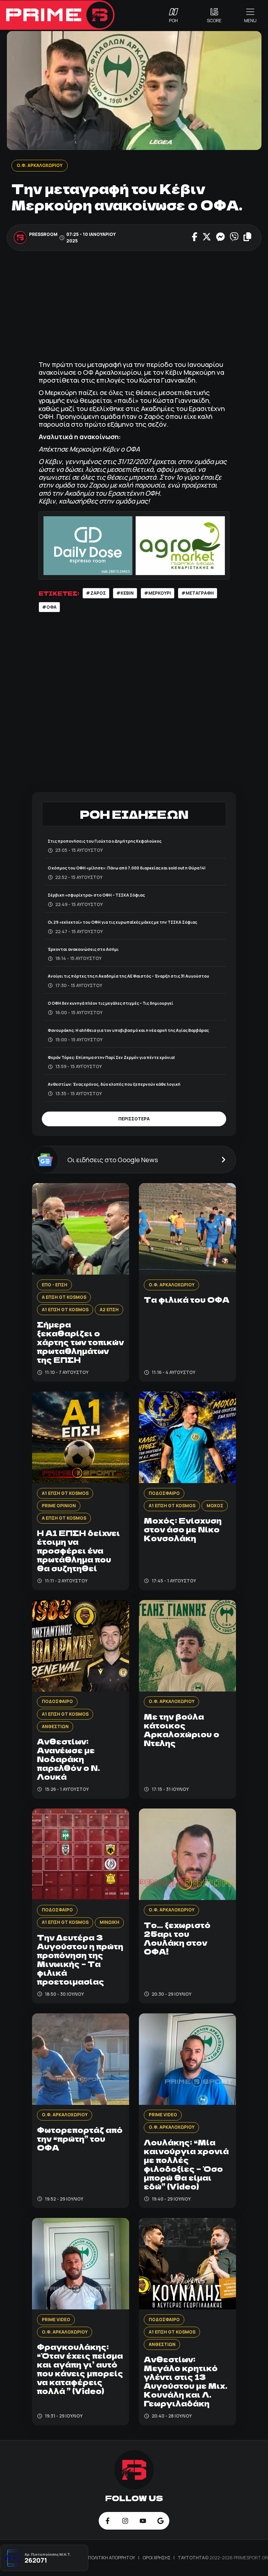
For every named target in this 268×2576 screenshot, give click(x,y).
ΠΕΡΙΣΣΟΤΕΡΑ (134, 1119)
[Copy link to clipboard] (247, 238)
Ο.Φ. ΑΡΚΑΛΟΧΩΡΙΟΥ (39, 165)
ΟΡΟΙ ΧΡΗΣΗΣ (157, 2558)
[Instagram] (125, 2521)
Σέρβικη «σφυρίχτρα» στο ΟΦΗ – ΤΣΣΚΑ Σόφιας (96, 895)
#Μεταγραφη (198, 593)
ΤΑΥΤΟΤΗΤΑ (191, 2558)
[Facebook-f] (108, 2521)
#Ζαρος (96, 593)
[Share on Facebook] (195, 238)
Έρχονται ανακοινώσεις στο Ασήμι (83, 949)
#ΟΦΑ (49, 607)
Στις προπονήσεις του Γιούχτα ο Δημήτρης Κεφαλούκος (105, 841)
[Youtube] (143, 2521)
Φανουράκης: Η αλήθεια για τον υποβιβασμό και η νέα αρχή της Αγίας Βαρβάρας (128, 1030)
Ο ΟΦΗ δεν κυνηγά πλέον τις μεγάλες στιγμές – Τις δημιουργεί (110, 1003)
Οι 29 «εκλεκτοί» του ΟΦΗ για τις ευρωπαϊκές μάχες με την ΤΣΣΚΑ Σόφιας (122, 922)
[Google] (160, 2521)
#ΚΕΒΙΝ (125, 593)
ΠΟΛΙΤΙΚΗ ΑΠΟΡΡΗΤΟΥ (112, 2558)
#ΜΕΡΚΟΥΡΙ (158, 593)
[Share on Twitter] (207, 238)
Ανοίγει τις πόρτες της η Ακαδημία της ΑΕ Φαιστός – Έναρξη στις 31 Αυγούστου (128, 976)
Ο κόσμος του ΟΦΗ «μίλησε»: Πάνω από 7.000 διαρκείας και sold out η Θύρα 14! (127, 868)
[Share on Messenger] (220, 238)
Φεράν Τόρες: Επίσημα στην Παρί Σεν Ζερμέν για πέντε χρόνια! (111, 1057)
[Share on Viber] (234, 238)
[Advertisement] (134, 306)
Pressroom (43, 234)
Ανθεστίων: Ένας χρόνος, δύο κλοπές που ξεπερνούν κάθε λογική (114, 1084)
